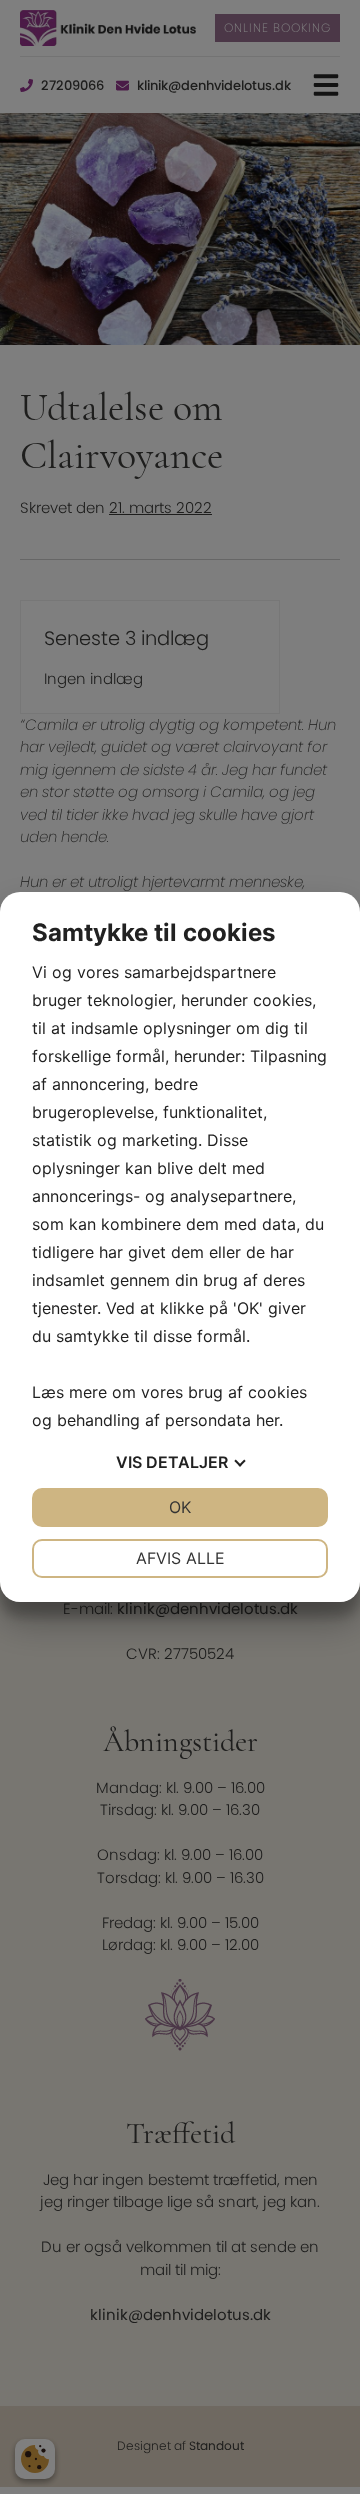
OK (180, 1507)
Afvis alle (180, 1558)
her (267, 1420)
